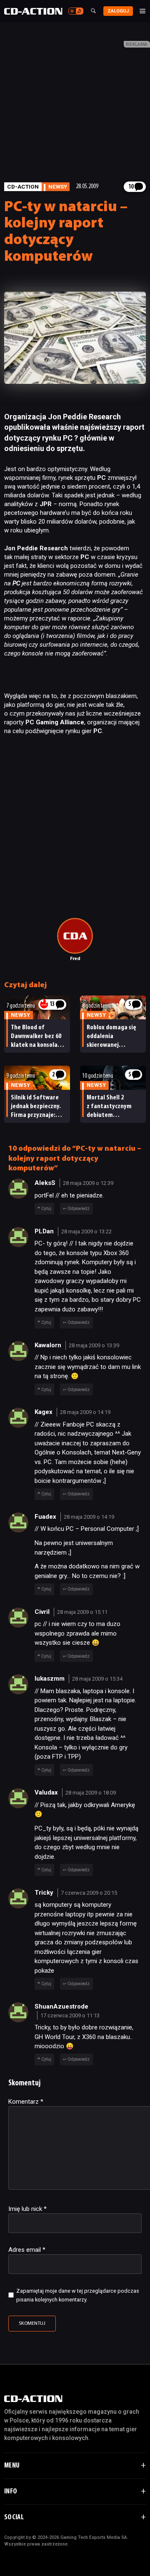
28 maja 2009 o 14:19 (85, 1412)
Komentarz (26, 2102)
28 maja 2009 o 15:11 (82, 1612)
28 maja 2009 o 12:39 (88, 1183)
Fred (75, 959)
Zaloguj (118, 11)
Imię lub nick (27, 2209)
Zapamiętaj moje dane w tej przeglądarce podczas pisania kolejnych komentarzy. (78, 2295)
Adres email (27, 2250)
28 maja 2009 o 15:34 (97, 1679)
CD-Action (23, 187)
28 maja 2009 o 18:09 (91, 1793)
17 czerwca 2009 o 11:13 (70, 2015)
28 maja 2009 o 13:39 (94, 1345)
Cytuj (46, 1209)
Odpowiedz (79, 1209)
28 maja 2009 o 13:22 (86, 1231)
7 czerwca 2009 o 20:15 (89, 1893)
